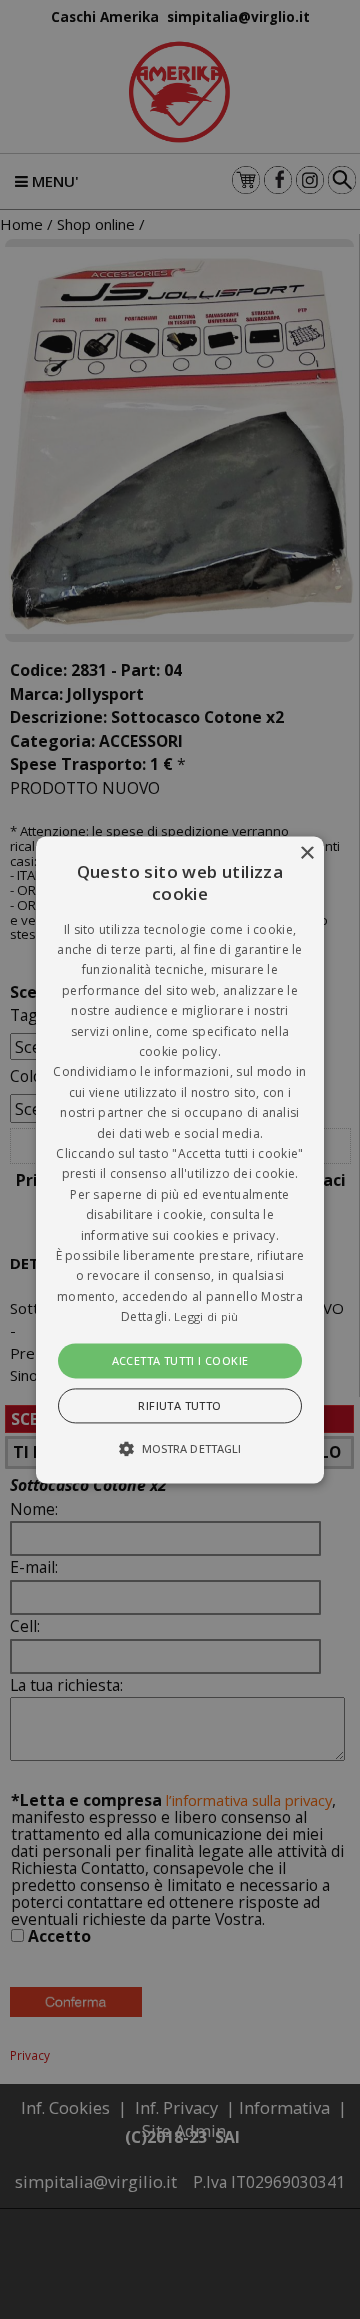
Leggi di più (206, 1317)
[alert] (180, 1159)
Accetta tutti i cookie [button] (180, 1360)
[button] (180, 1159)
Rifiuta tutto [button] (179, 1405)
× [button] (306, 853)
